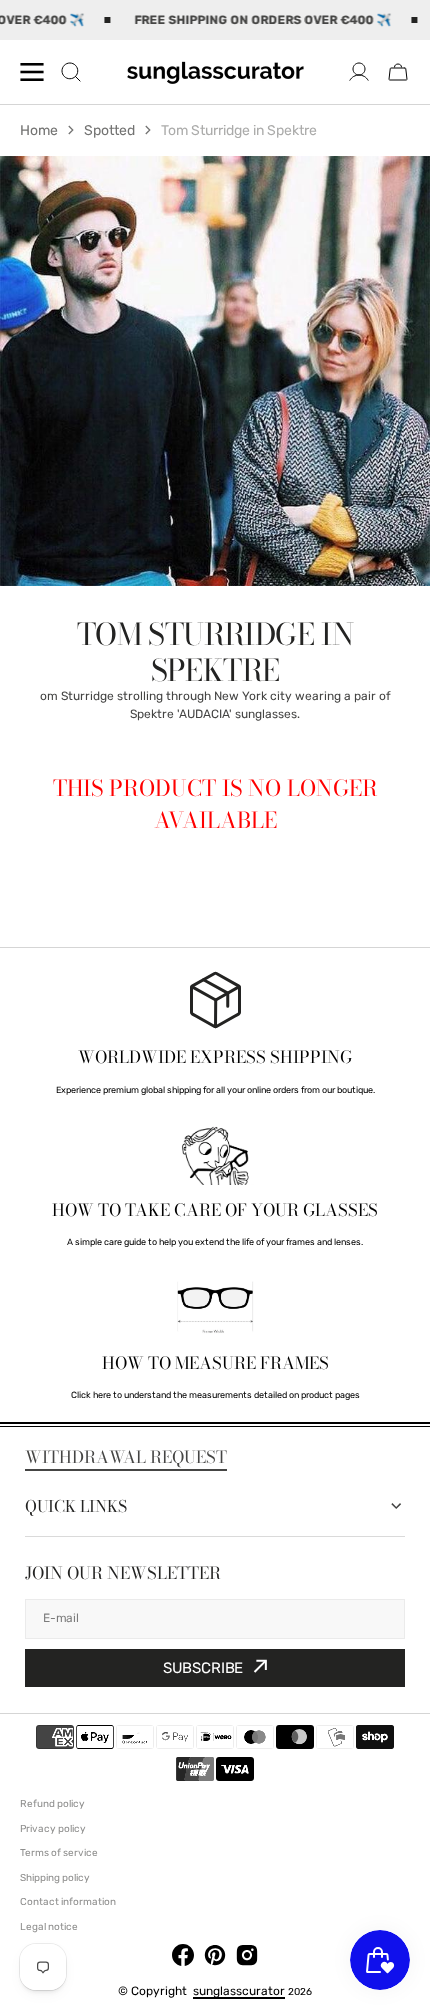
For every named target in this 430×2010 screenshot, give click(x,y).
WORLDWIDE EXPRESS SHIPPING (215, 1057)
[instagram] (247, 1958)
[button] (398, 72)
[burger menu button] (32, 72)
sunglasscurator (239, 1991)
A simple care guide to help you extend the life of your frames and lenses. (215, 1242)
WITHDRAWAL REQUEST (126, 1457)
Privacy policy (53, 1829)
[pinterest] (215, 1958)
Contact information (68, 1902)
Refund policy (52, 1804)
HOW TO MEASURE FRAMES (215, 1363)
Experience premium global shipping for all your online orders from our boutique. (215, 1090)
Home (39, 130)
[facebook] (183, 1958)
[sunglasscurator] (215, 72)
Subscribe (203, 1668)
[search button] (71, 72)
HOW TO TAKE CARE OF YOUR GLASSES (215, 1210)
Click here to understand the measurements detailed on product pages (215, 1395)
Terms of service (59, 1853)
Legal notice (49, 1927)
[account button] (359, 72)
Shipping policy (55, 1878)
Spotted (109, 130)
